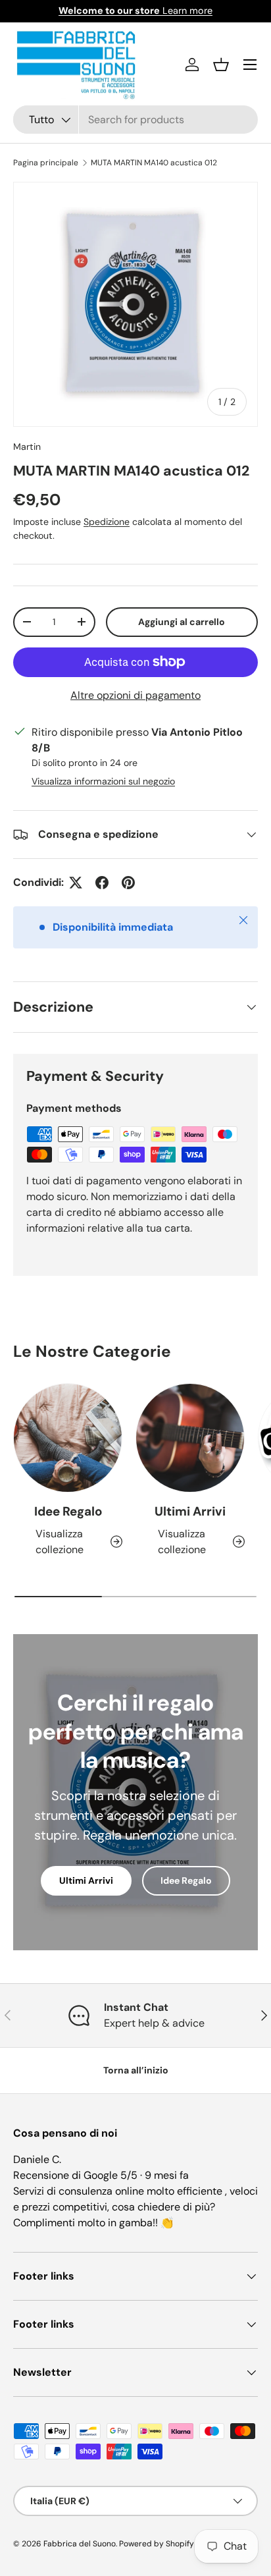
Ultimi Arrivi (190, 1511)
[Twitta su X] (76, 883)
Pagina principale (46, 163)
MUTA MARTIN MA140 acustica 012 (154, 163)
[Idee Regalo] (68, 1438)
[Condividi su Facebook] (102, 883)
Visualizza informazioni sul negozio (103, 781)
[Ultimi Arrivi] (190, 1438)
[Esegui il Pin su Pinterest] (128, 883)
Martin (27, 447)
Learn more (135, 11)
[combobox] (135, 120)
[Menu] (250, 65)
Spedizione (107, 522)
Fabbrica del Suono (80, 2544)
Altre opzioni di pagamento (135, 695)
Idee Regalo (68, 1511)
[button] (221, 65)
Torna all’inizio (136, 2070)
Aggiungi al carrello (182, 622)
